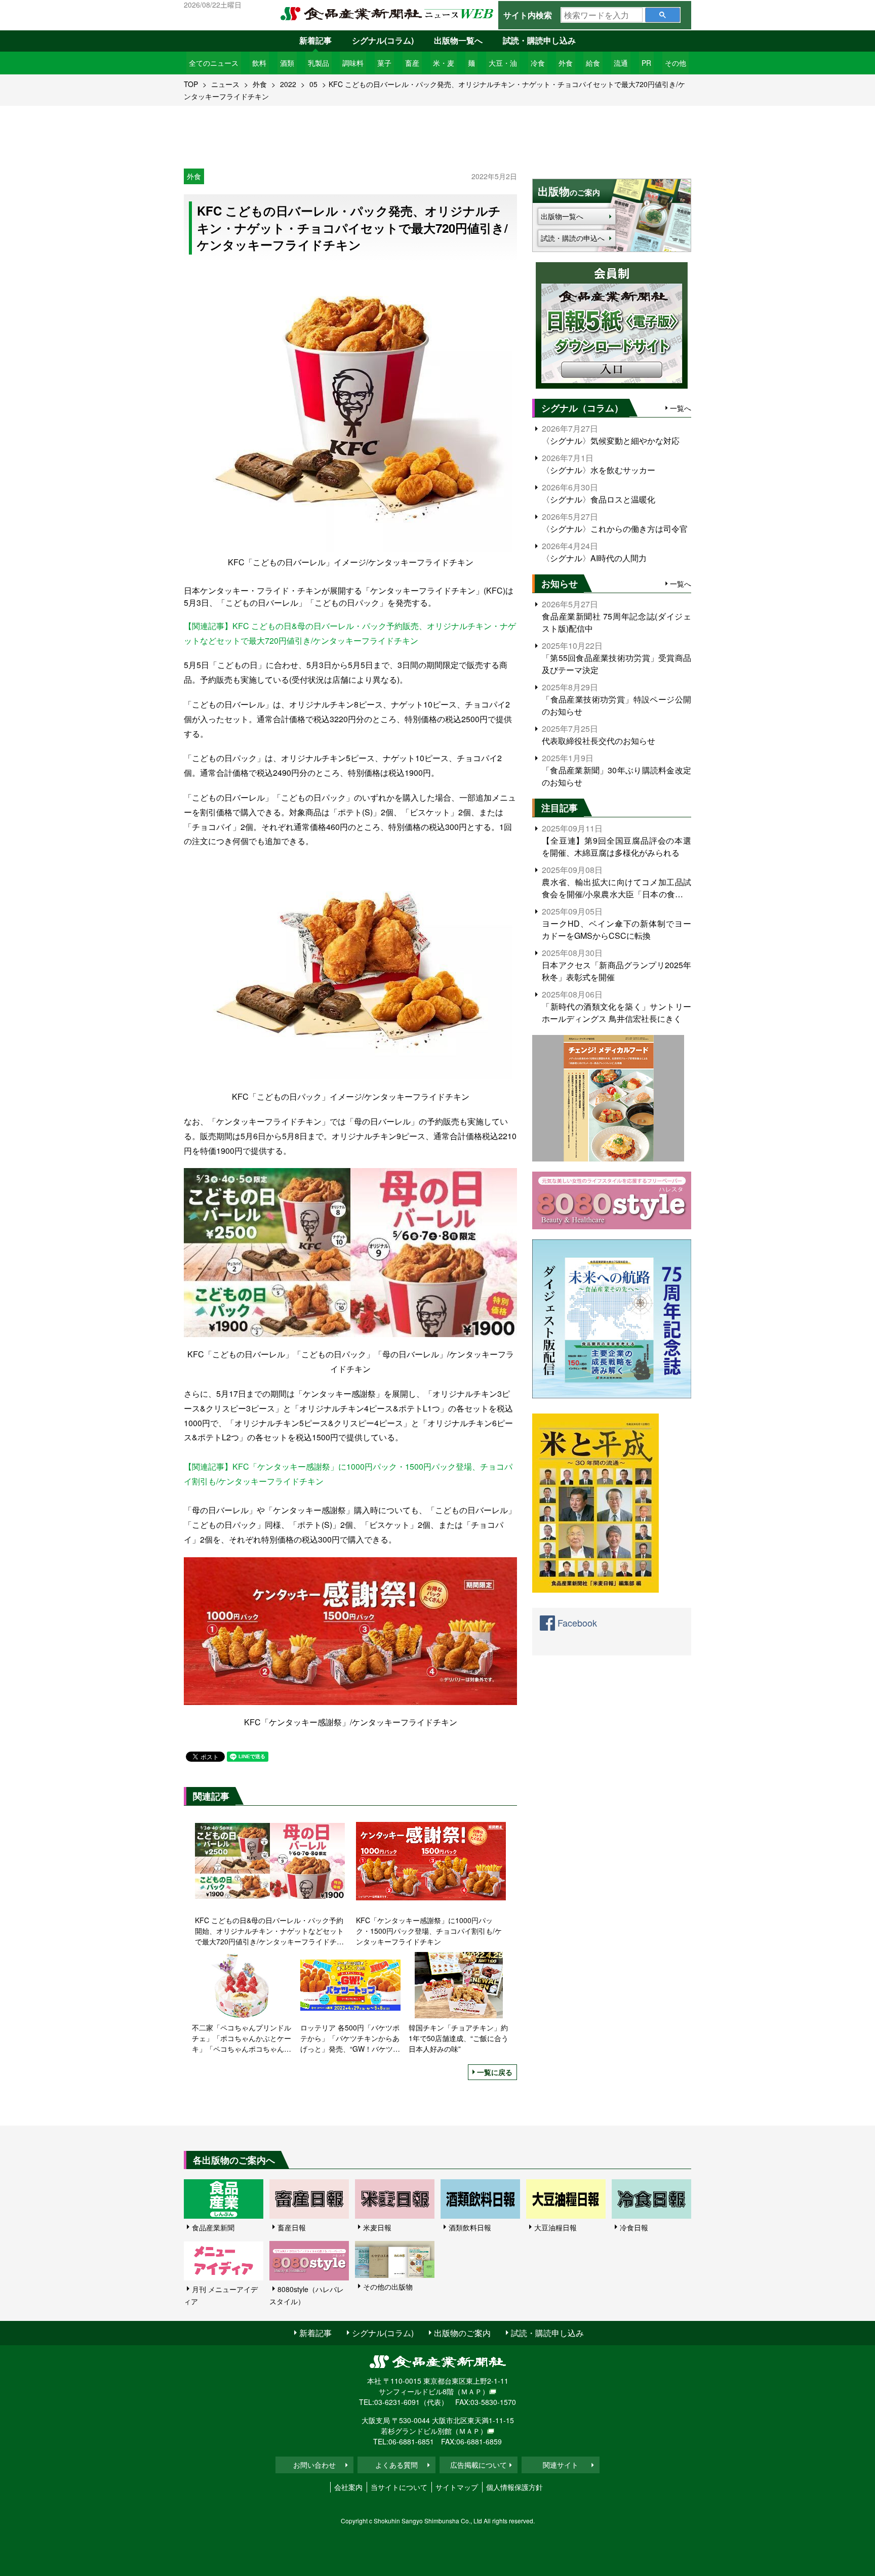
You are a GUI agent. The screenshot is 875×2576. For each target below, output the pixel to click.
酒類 (287, 63)
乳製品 (319, 63)
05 (313, 84)
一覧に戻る (495, 2072)
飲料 (259, 63)
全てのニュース (214, 63)
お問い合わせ (314, 2465)
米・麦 (444, 63)
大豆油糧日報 (555, 2227)
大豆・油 (503, 63)
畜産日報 (292, 2227)
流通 (621, 63)
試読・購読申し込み (539, 40)
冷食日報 (634, 2227)
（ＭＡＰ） (471, 2391)
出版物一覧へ (458, 40)
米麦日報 (377, 2227)
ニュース (225, 84)
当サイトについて (399, 2487)
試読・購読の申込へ (573, 238)
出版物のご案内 (462, 2333)
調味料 (353, 63)
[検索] (663, 15)
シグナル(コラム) (383, 40)
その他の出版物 (388, 2287)
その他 (675, 63)
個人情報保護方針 (514, 2487)
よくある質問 (396, 2465)
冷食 (538, 63)
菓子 (384, 63)
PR (646, 63)
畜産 (412, 63)
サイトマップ (457, 2487)
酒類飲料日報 (470, 2227)
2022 (288, 84)
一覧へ (681, 408)
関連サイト (561, 2465)
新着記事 (315, 40)
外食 (566, 63)
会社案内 (348, 2487)
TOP (191, 84)
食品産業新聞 (213, 2227)
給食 (593, 63)
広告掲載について (479, 2465)
